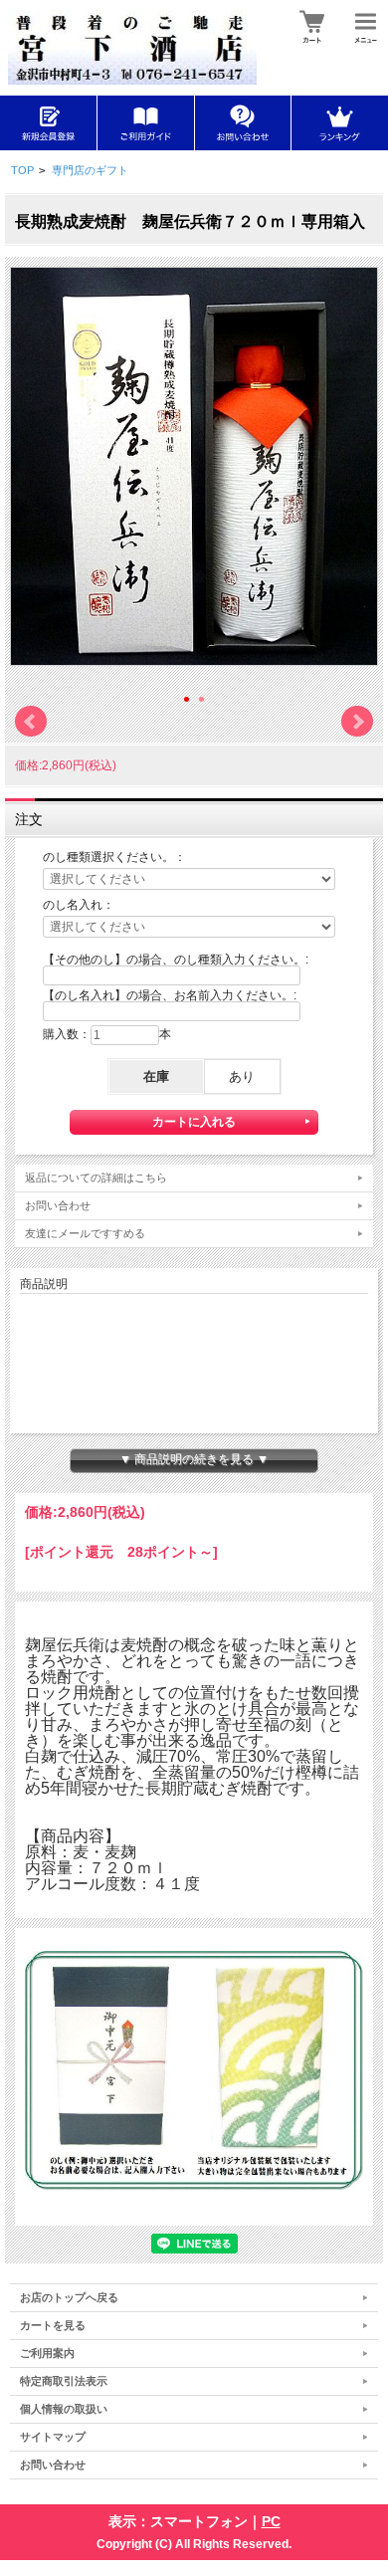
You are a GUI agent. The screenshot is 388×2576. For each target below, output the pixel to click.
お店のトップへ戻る (69, 2297)
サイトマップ (53, 2437)
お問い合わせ (58, 1205)
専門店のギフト (90, 170)
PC (271, 2521)
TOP (22, 170)
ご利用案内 (47, 2353)
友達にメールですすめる (85, 1233)
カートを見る (53, 2325)
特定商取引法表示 (64, 2381)
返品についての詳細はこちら (96, 1178)
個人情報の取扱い (64, 2409)
